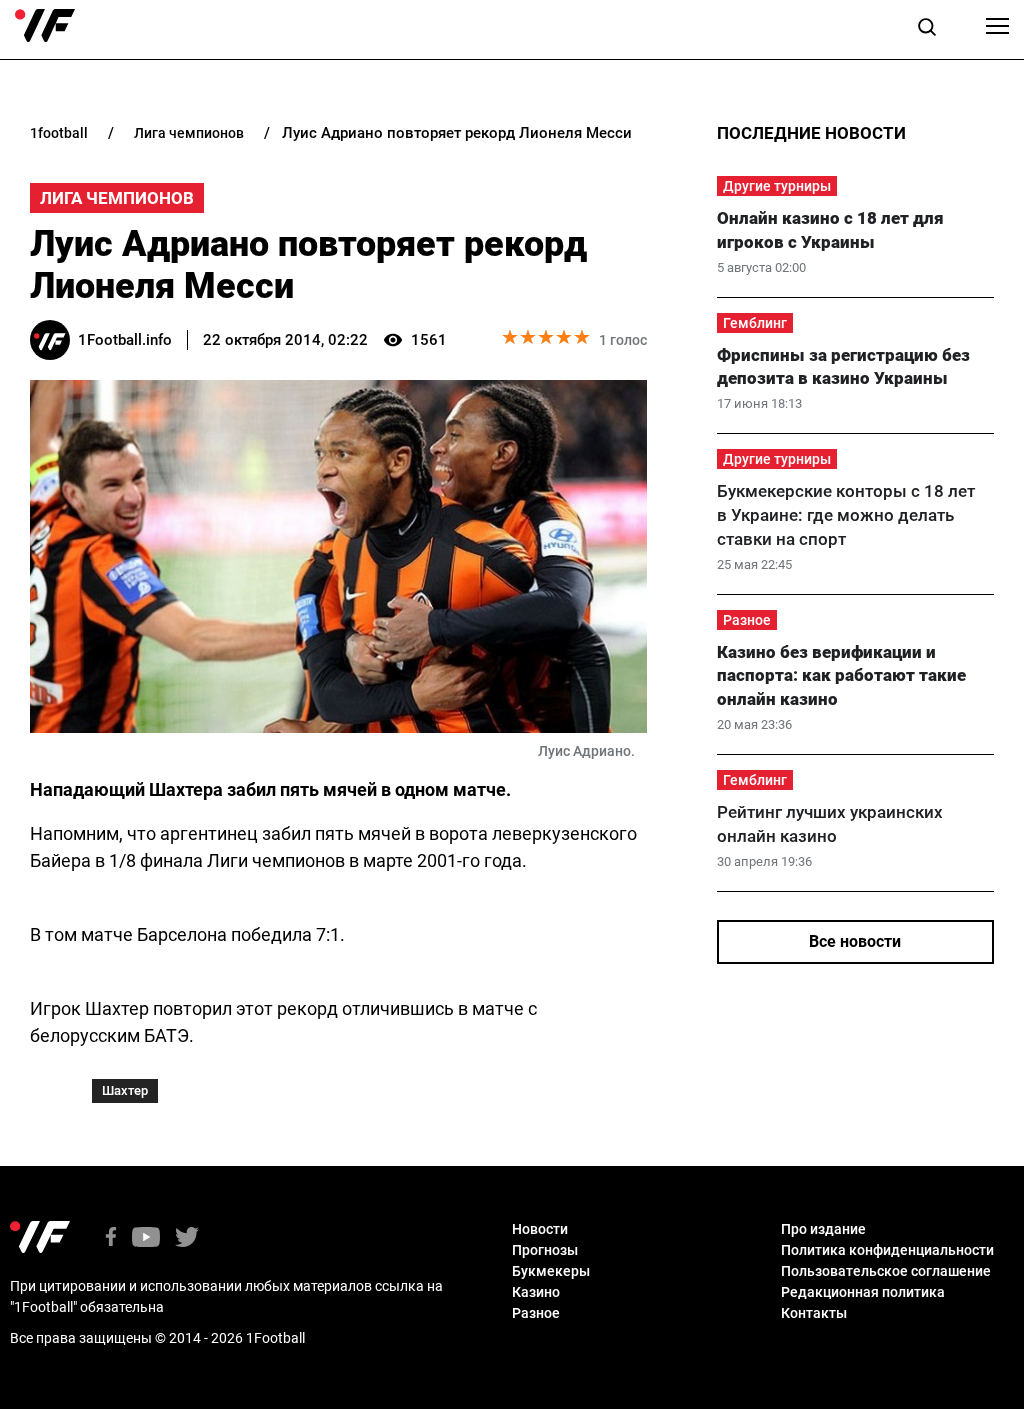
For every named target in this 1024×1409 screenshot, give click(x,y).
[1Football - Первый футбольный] (45, 26)
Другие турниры (777, 186)
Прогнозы (545, 1250)
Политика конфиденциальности (887, 1250)
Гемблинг (755, 323)
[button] (927, 30)
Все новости (855, 941)
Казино (536, 1292)
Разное (747, 620)
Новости (540, 1229)
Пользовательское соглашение (886, 1271)
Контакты (814, 1313)
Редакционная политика (863, 1292)
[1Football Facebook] (111, 1238)
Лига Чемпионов (117, 198)
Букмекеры (551, 1271)
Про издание (823, 1229)
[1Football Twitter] (187, 1238)
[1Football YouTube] (146, 1238)
